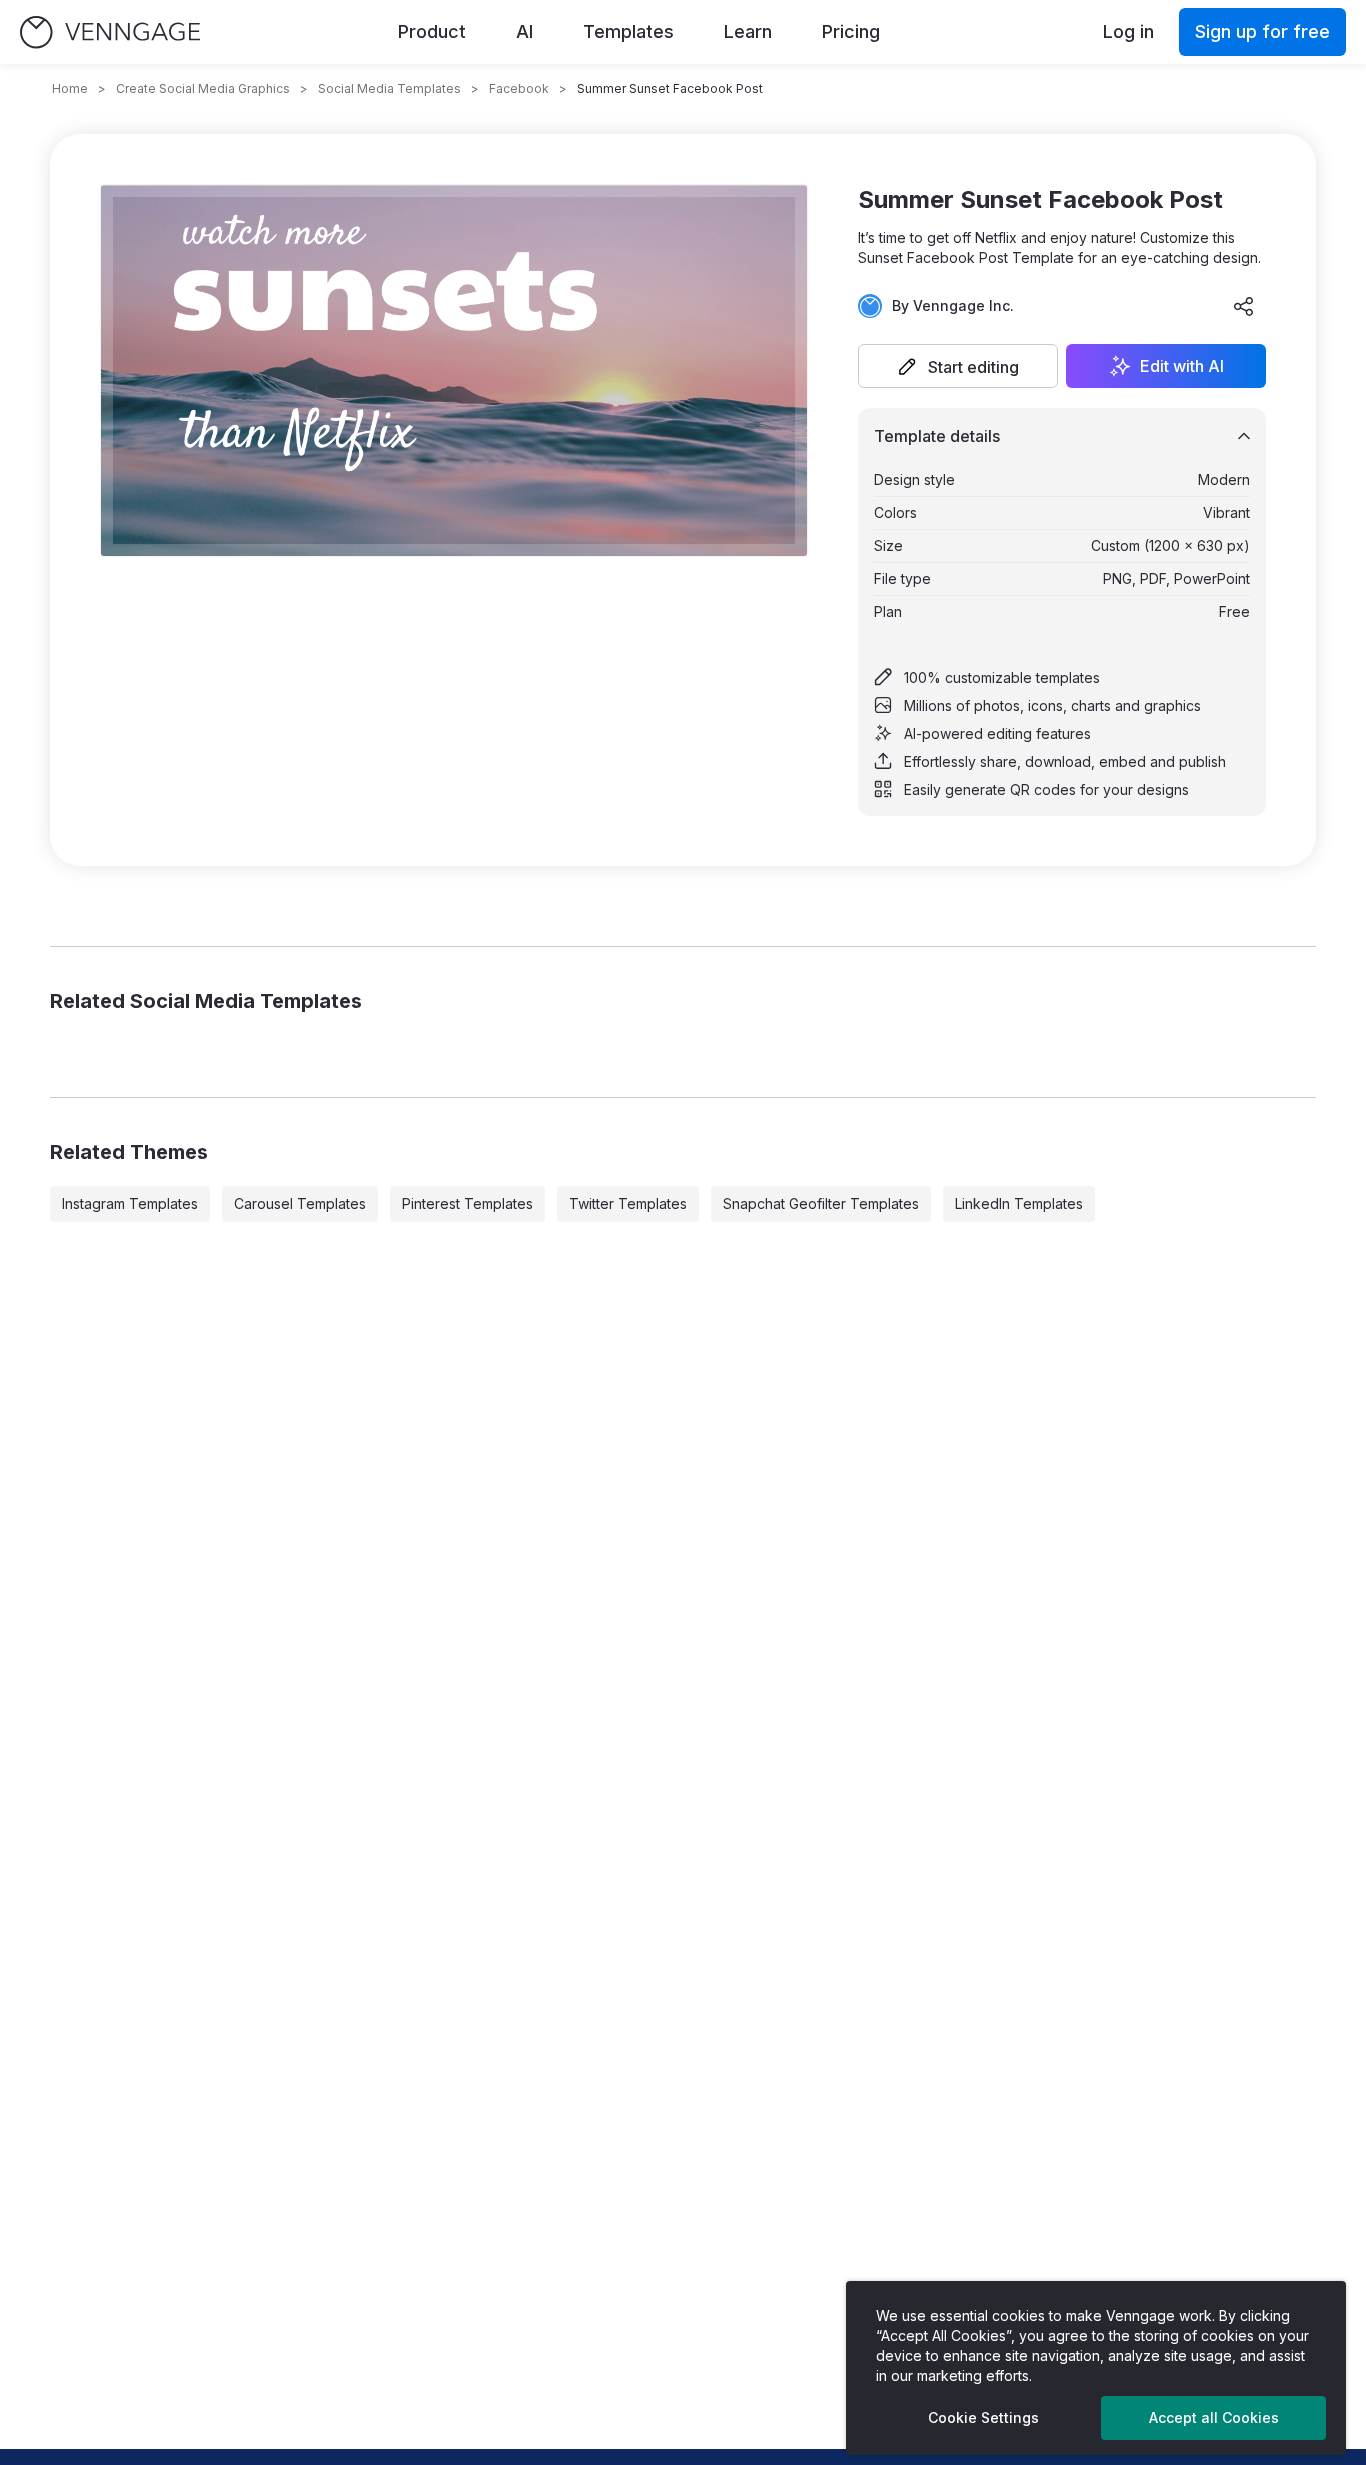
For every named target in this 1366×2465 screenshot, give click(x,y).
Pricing (851, 31)
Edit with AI (1182, 366)
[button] (958, 366)
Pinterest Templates (467, 1203)
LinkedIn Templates (1019, 1203)
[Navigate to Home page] (110, 32)
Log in (1128, 31)
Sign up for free (1262, 31)
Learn (748, 31)
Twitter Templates (628, 1203)
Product (432, 31)
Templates (628, 31)
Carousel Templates (300, 1203)
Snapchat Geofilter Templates (821, 1203)
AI (524, 31)
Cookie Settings (983, 2417)
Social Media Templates (389, 88)
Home (70, 88)
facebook (519, 88)
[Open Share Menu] (1244, 306)
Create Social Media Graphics (203, 88)
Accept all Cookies (1214, 2417)
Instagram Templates (130, 1203)
